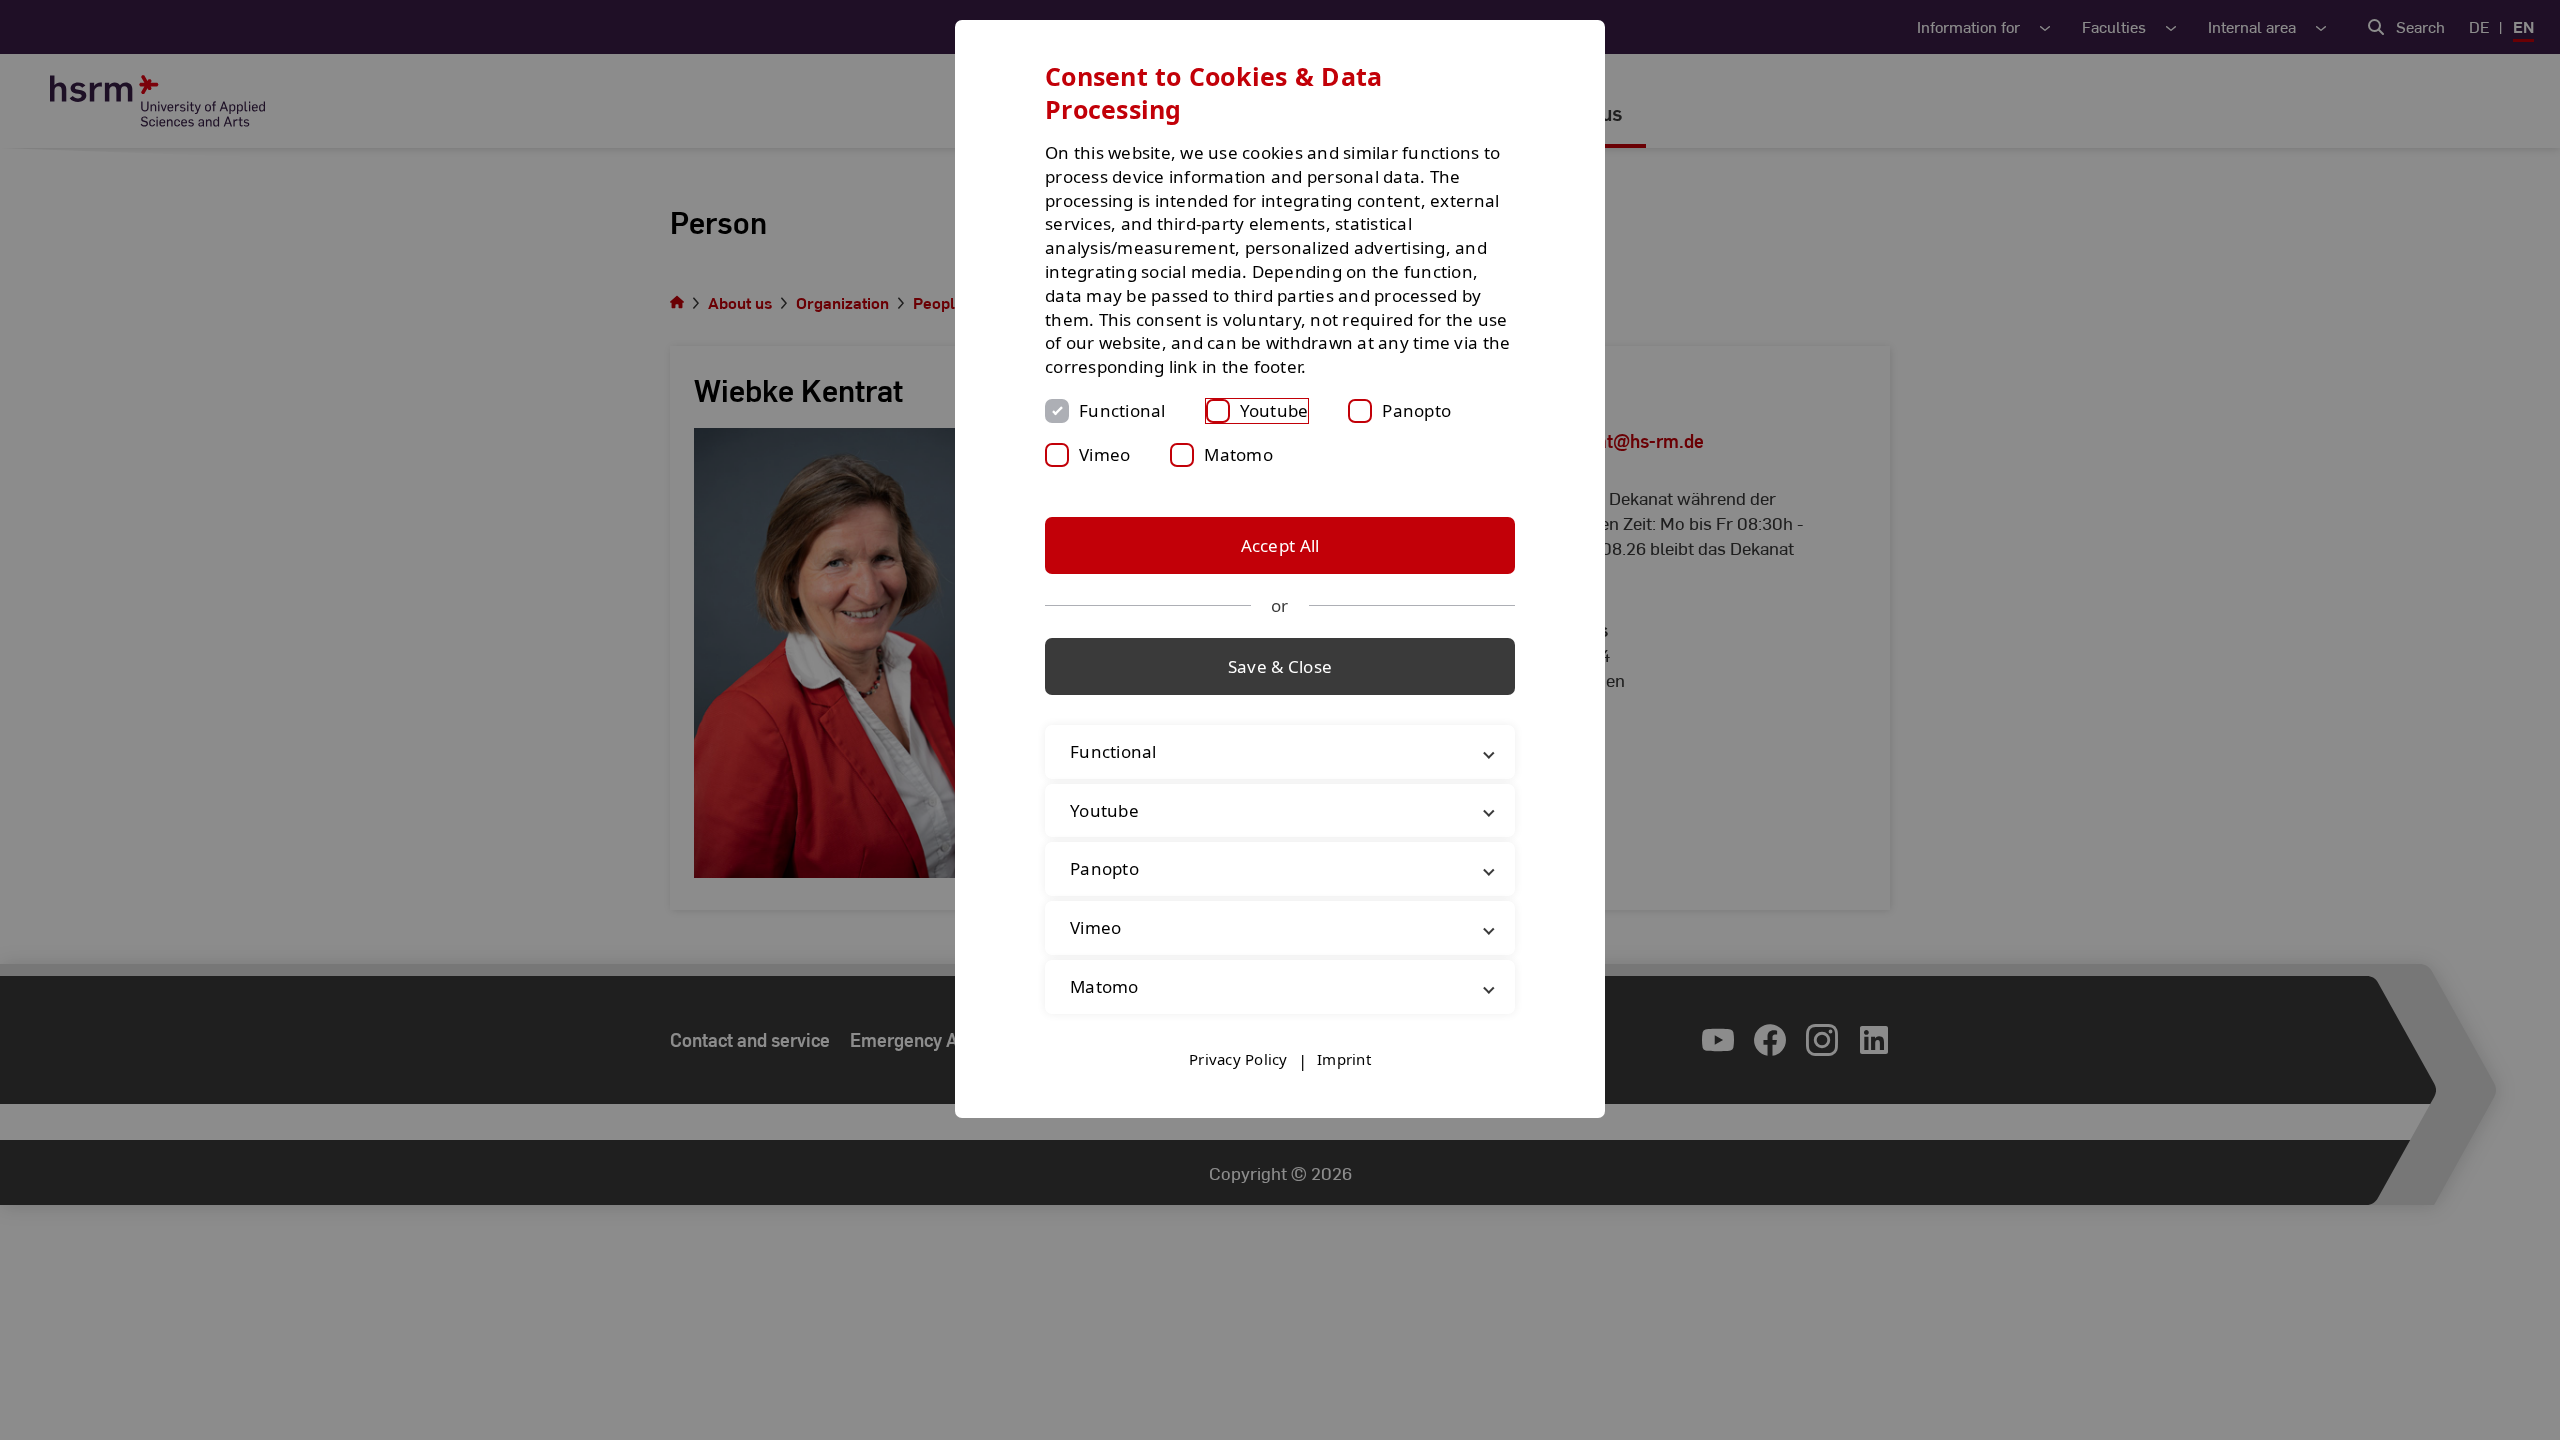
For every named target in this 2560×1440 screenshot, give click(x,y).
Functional (1122, 410)
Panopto (1416, 410)
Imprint (1344, 1059)
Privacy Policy (1238, 1059)
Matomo (1238, 454)
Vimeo (1104, 454)
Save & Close (1280, 666)
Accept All (1280, 545)
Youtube (1274, 410)
